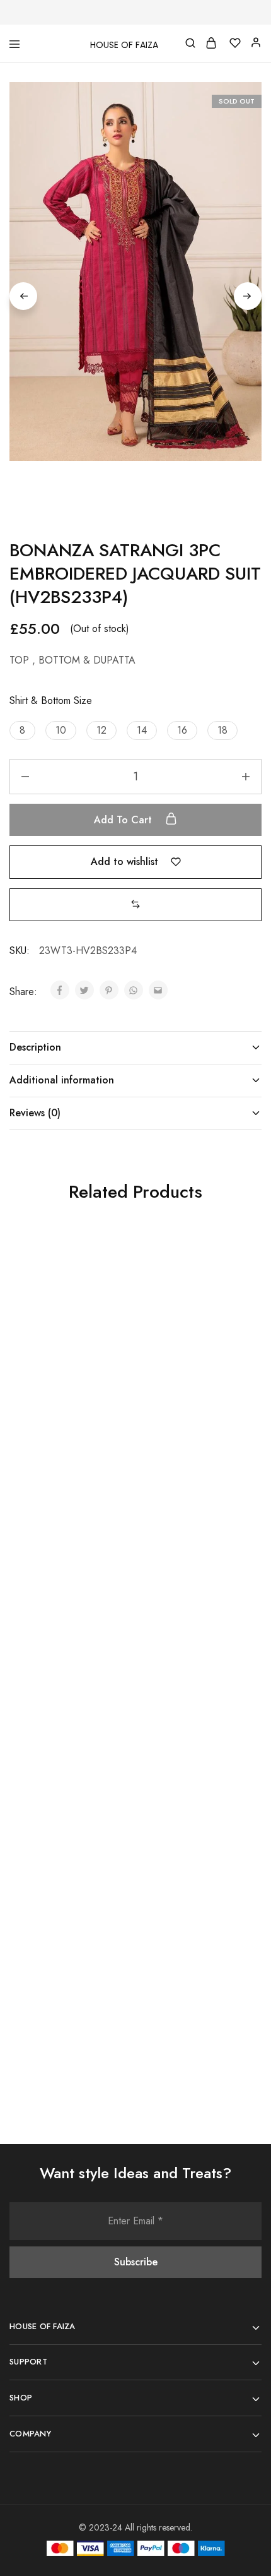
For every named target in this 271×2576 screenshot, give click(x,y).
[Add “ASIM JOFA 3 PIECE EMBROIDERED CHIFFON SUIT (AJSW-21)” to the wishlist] (238, 1550)
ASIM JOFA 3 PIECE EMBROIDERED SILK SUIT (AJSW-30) (193, 1977)
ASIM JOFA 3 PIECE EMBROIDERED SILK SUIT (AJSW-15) (66, 1977)
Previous (23, 296)
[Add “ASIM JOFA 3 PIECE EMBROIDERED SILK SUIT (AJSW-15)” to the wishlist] (112, 1838)
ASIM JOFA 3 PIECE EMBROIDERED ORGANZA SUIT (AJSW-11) (64, 1696)
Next (248, 296)
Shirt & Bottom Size (51, 701)
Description (35, 1047)
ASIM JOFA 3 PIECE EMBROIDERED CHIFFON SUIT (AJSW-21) (192, 1689)
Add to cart (124, 820)
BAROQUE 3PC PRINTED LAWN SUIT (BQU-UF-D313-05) (66, 1414)
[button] (22, 730)
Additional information (62, 1080)
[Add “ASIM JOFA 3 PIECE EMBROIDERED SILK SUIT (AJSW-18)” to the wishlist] (238, 1275)
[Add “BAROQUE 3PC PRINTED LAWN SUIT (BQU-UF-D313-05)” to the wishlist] (112, 1275)
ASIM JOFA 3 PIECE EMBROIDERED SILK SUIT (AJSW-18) (193, 1414)
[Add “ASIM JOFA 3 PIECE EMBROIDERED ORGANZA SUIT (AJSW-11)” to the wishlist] (112, 1550)
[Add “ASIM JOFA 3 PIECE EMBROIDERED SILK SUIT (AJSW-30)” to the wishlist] (238, 1838)
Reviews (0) (35, 1113)
